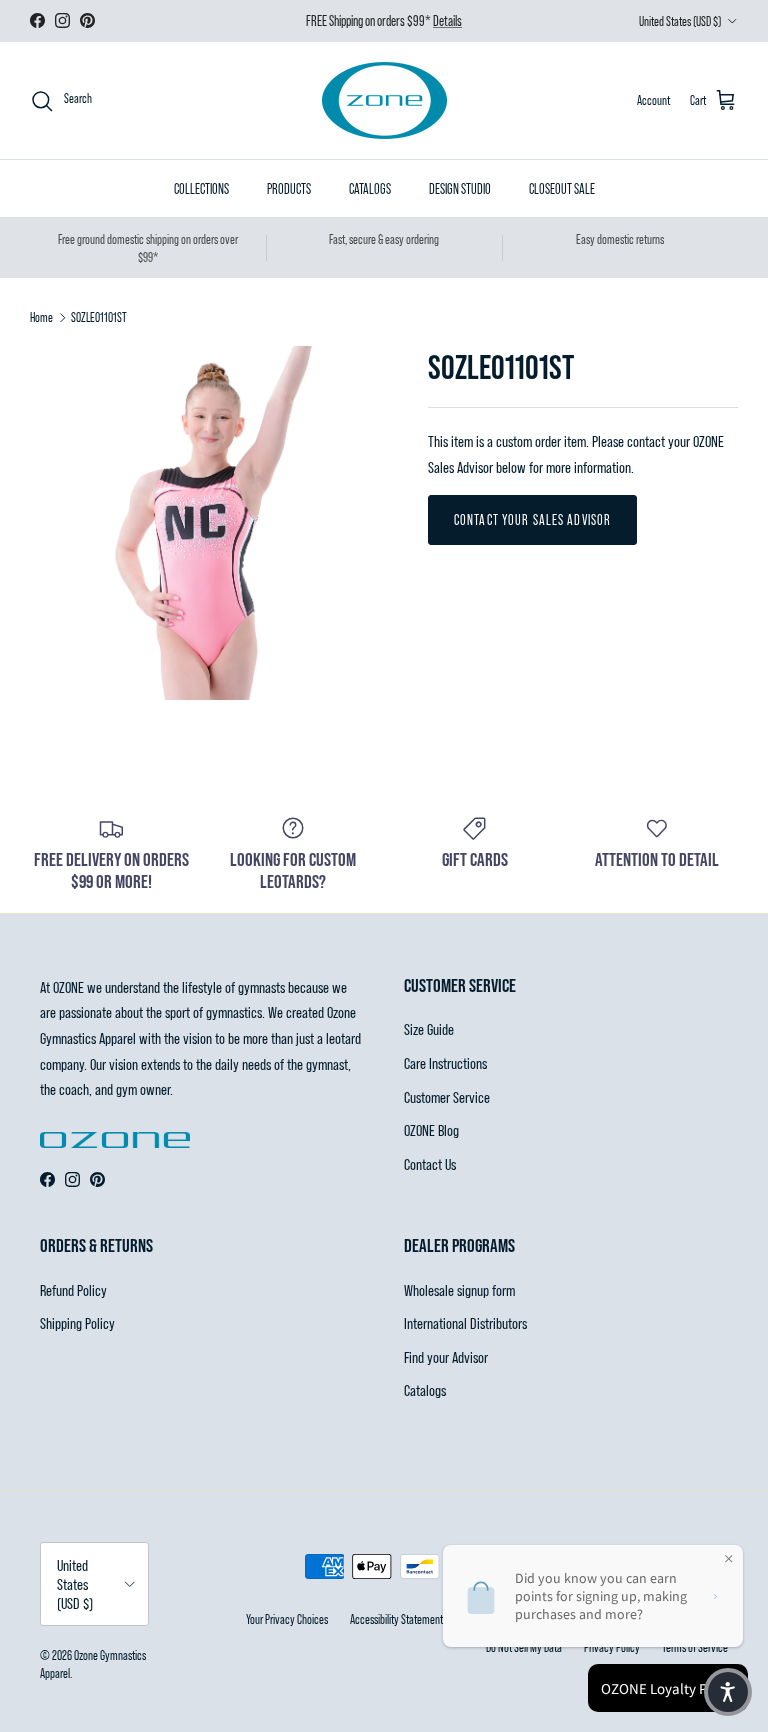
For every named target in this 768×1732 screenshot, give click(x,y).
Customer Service (447, 1096)
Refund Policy (73, 1289)
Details (447, 20)
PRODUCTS (289, 188)
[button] (728, 1692)
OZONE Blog (431, 1129)
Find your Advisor (446, 1356)
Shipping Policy (77, 1322)
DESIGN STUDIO (460, 188)
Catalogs (425, 1389)
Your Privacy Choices (287, 1619)
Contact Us (430, 1163)
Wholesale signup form (459, 1289)
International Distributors (465, 1322)
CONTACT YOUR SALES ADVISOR (532, 519)
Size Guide (429, 1028)
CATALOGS (370, 188)
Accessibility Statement (396, 1619)
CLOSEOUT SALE (562, 188)
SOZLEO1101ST (99, 317)
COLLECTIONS (201, 188)
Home (41, 317)
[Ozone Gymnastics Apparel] (384, 100)
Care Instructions (445, 1062)
